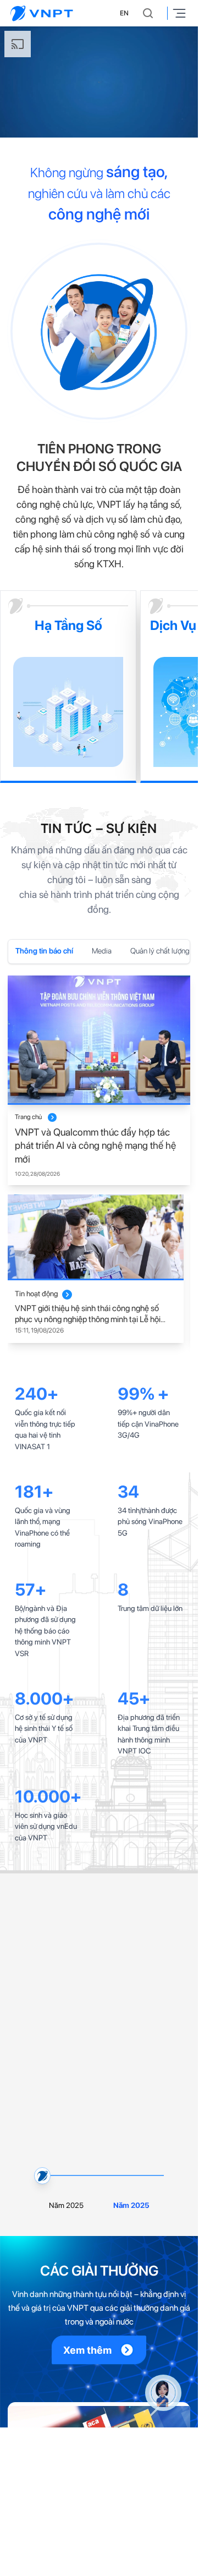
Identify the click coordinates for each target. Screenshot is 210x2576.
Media (102, 951)
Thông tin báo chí (44, 951)
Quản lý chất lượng (160, 951)
